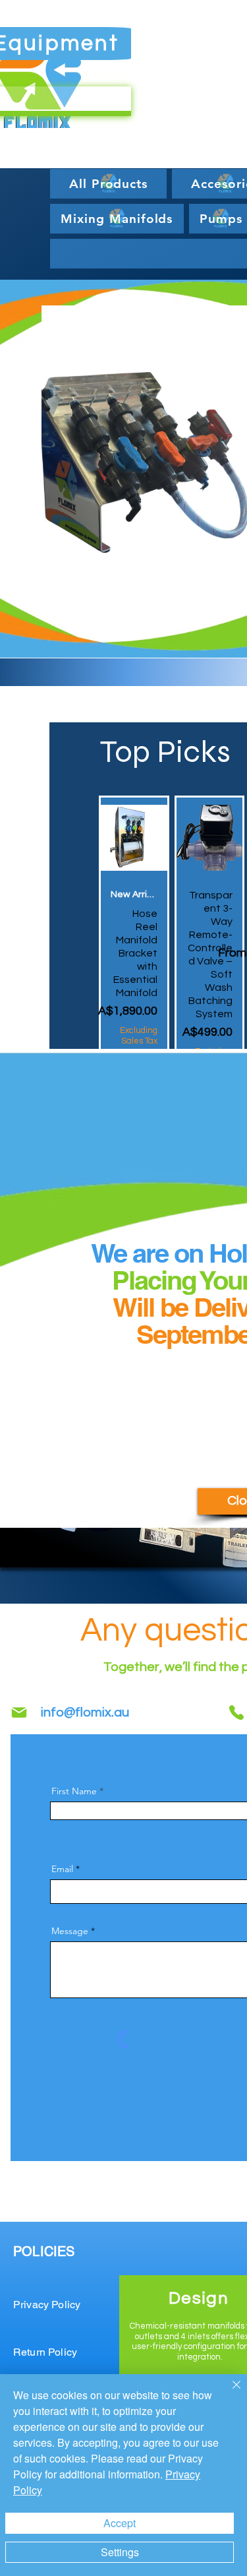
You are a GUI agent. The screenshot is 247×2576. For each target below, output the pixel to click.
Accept (120, 2523)
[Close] (229, 2393)
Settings (120, 2552)
